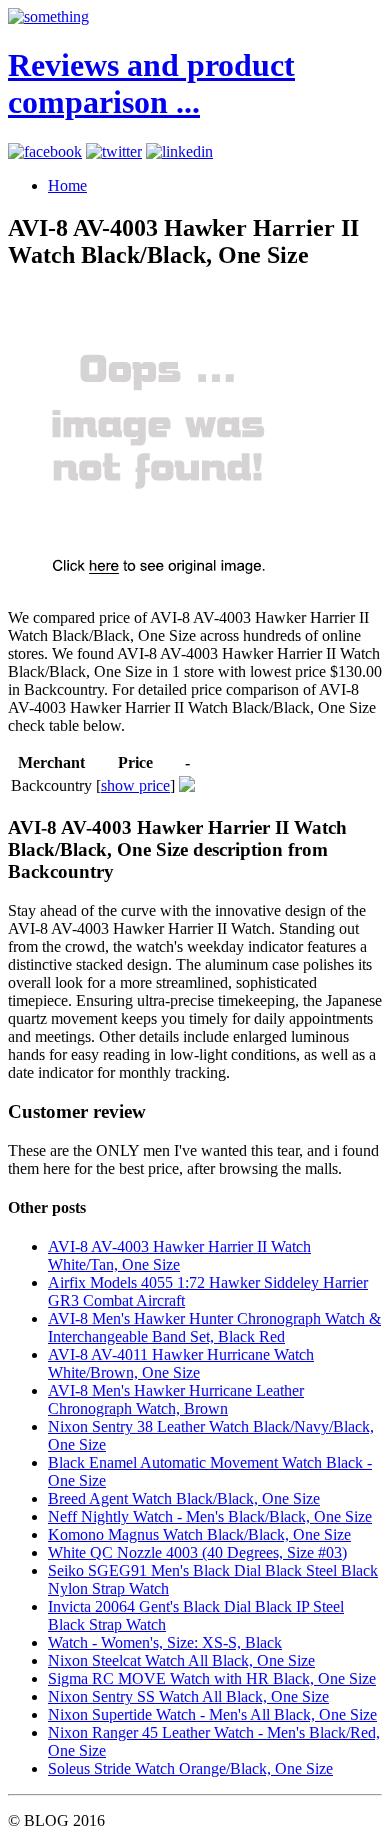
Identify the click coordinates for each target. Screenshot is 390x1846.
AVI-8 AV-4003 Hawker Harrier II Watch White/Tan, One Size (179, 1255)
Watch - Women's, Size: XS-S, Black (165, 1642)
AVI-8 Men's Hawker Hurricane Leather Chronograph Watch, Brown (176, 1399)
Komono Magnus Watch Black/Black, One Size (199, 1534)
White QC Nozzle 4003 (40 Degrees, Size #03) (197, 1552)
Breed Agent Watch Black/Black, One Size (184, 1498)
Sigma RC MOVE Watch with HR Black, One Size (212, 1678)
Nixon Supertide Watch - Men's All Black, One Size (212, 1714)
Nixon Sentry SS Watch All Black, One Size (188, 1696)
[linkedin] (179, 151)
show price (135, 785)
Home (67, 185)
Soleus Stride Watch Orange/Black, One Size (190, 1768)
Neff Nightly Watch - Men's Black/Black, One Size (210, 1516)
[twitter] (114, 151)
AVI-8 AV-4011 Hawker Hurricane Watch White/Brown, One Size (181, 1363)
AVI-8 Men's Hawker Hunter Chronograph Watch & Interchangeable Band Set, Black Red (214, 1327)
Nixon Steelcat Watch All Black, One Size (181, 1660)
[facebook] (45, 151)
